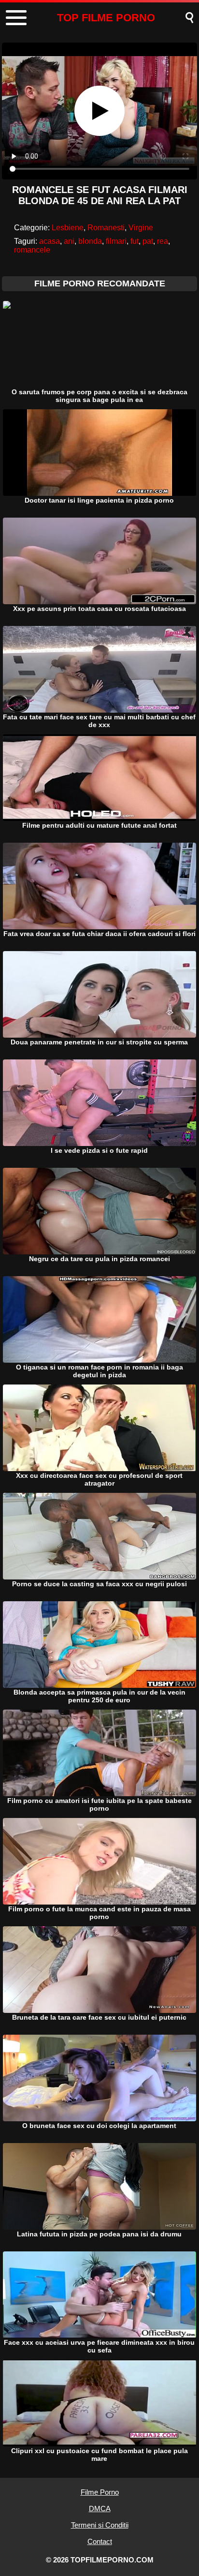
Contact (100, 2541)
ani (69, 241)
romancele (32, 250)
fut (135, 241)
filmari (116, 241)
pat (148, 241)
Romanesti (106, 228)
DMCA (100, 2509)
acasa (50, 241)
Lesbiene (68, 228)
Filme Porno (100, 2492)
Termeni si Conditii (100, 2525)
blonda (90, 241)
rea (163, 241)
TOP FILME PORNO (106, 18)
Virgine (141, 228)
